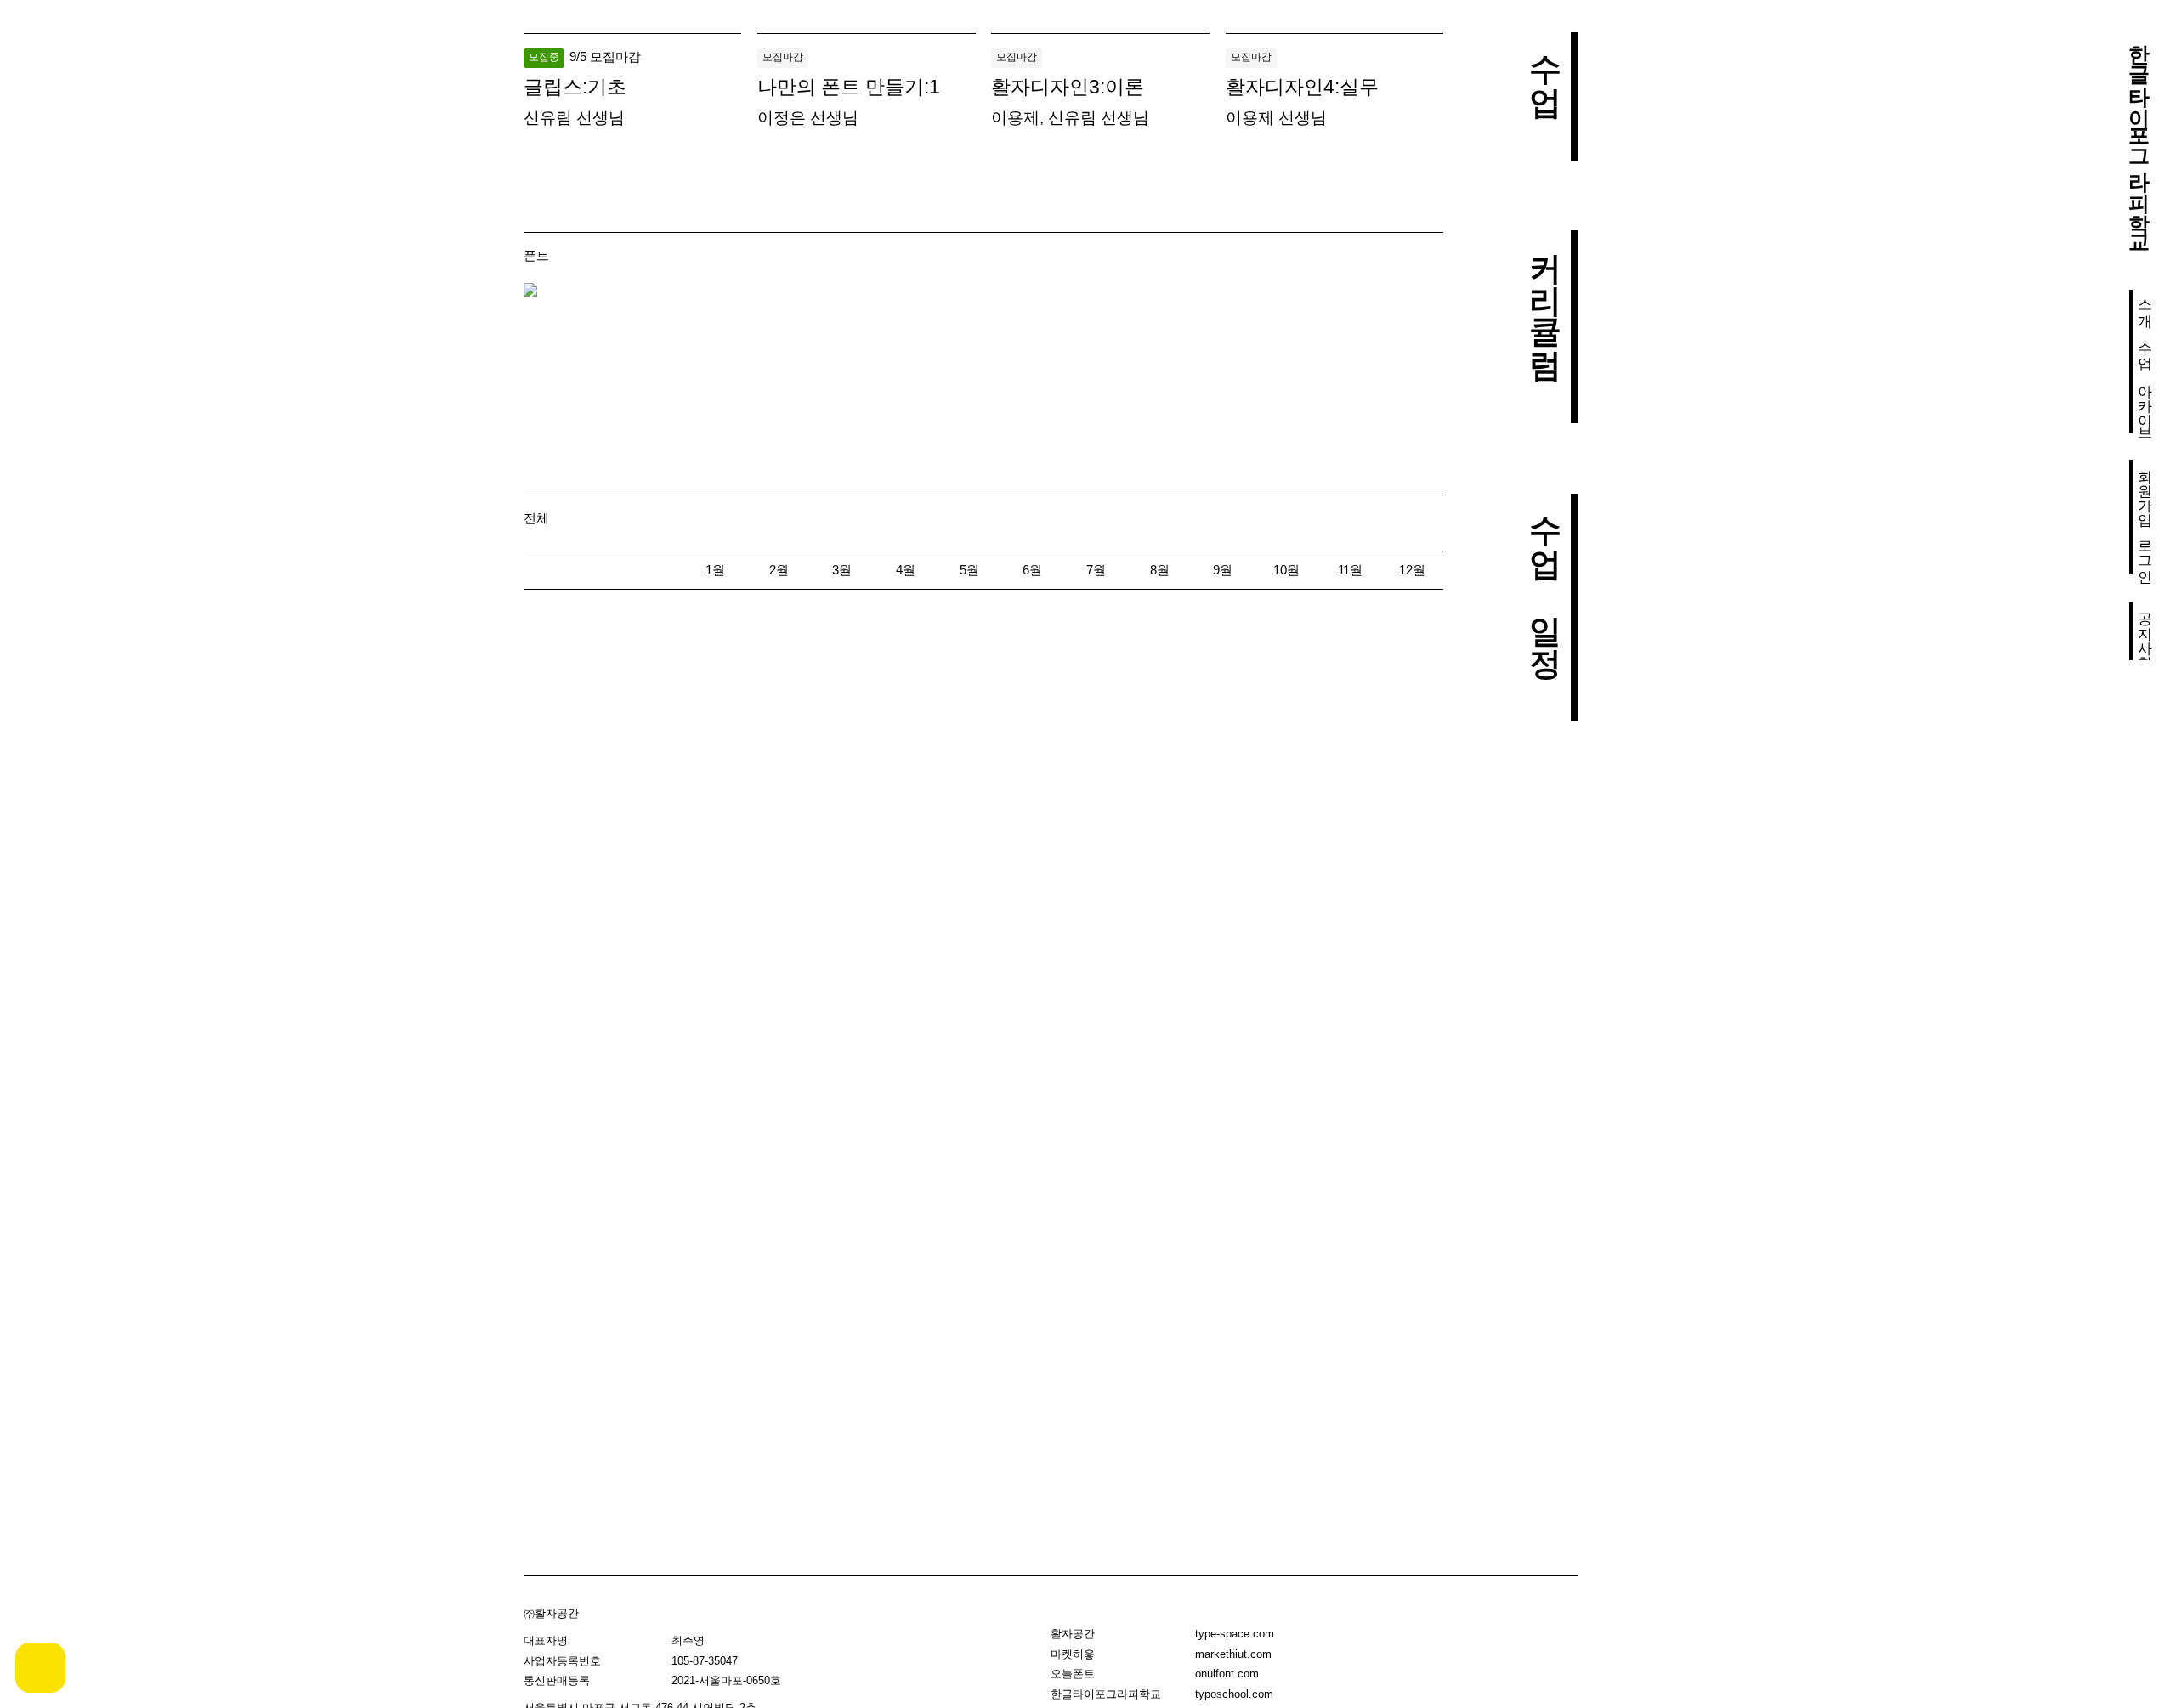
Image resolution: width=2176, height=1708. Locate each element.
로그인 (2145, 553)
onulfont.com (1227, 1674)
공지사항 (2145, 631)
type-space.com (1235, 1634)
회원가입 (2145, 489)
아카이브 (2145, 404)
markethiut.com (1233, 1654)
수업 (2145, 347)
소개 (2145, 304)
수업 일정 (1545, 576)
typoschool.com (1234, 1694)
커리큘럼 (1545, 295)
